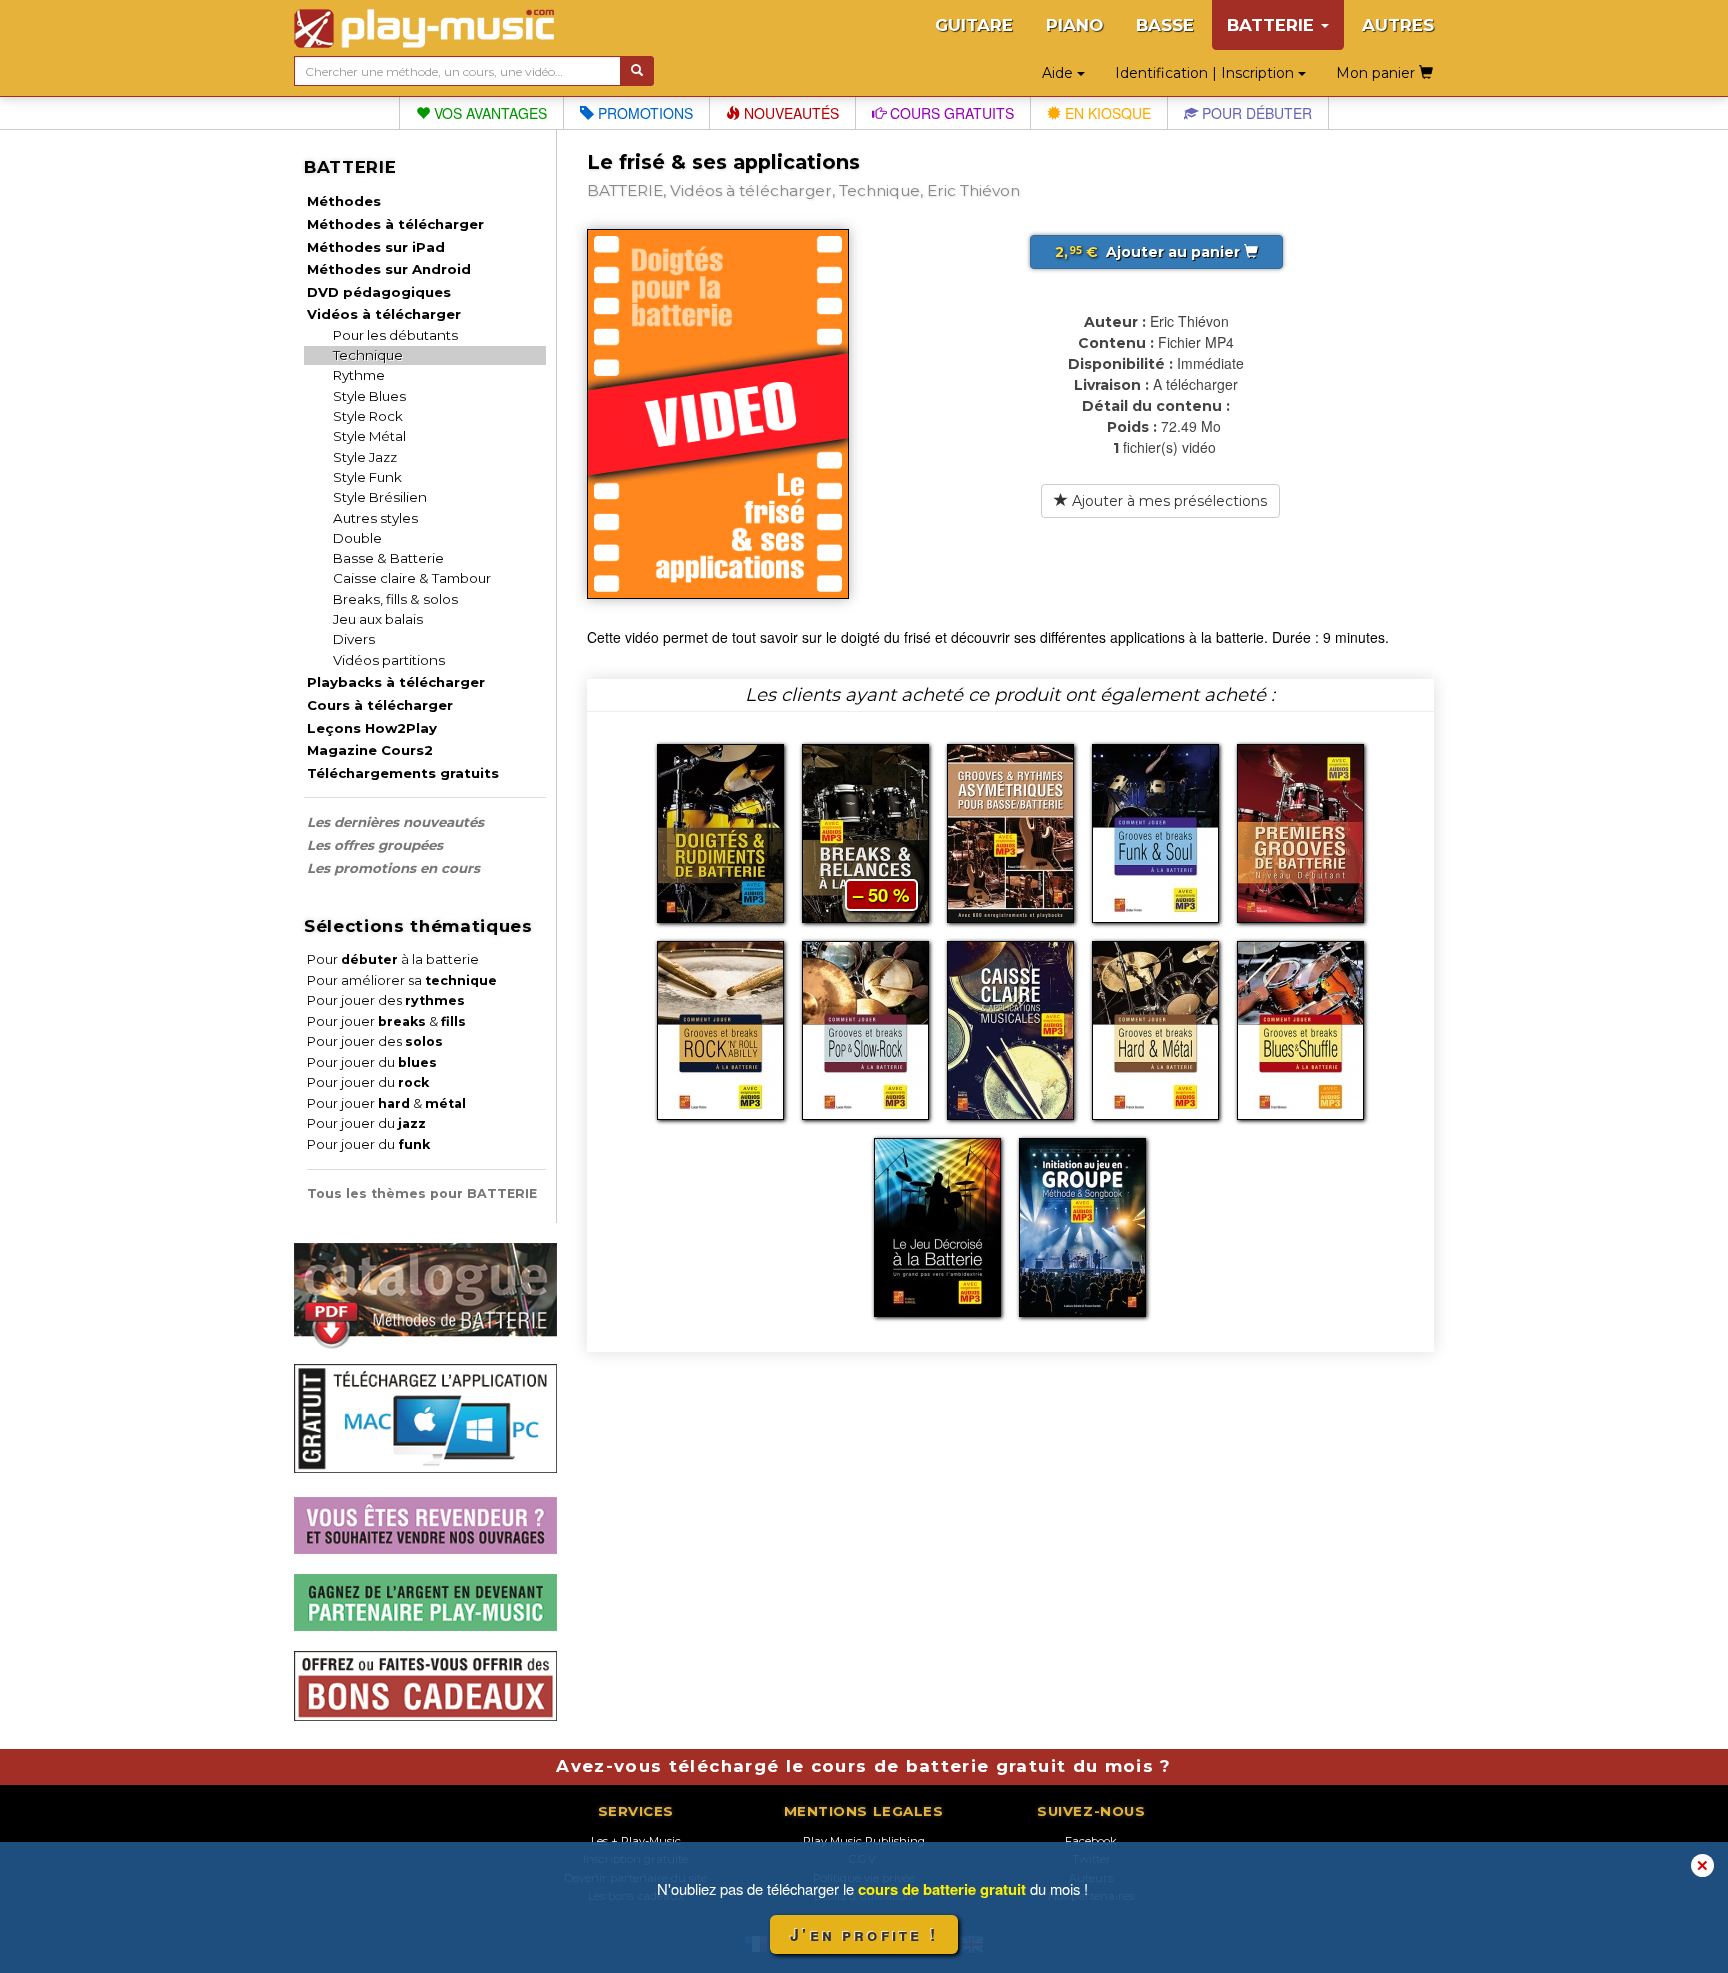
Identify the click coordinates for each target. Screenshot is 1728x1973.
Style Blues (369, 396)
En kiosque (1106, 113)
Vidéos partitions (389, 660)
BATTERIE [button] (1273, 25)
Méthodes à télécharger (395, 224)
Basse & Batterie (388, 558)
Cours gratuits (950, 113)
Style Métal (369, 436)
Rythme (359, 375)
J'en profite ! (864, 1934)
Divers (354, 639)
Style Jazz (365, 457)
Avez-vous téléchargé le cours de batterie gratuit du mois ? (863, 1766)
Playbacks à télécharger (396, 682)
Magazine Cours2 (370, 750)
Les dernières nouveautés (395, 822)
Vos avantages (488, 113)
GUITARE (974, 25)
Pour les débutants (395, 335)
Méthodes (344, 201)
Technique (368, 355)
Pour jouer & (386, 1021)
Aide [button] (1059, 73)
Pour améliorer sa (402, 980)
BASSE (1165, 25)
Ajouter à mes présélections (1167, 501)
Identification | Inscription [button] (1206, 73)
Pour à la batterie (393, 959)
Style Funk (367, 477)
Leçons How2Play (372, 728)
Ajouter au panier (1149, 252)
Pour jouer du (372, 1062)
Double (357, 538)
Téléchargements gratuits (403, 773)
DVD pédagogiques (379, 292)
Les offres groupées (375, 845)
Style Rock (368, 416)
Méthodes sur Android (389, 269)
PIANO (1074, 25)
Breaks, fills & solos (395, 599)
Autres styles (375, 518)
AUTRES (1398, 25)
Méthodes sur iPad (376, 247)
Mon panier (1377, 73)
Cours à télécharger (380, 705)
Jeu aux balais (378, 619)
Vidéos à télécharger (384, 314)
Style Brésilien (380, 497)
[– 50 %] (865, 831)
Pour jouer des (386, 1000)
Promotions (643, 113)
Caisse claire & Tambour (412, 578)
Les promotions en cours (393, 868)
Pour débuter (1255, 113)
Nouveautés (789, 113)
